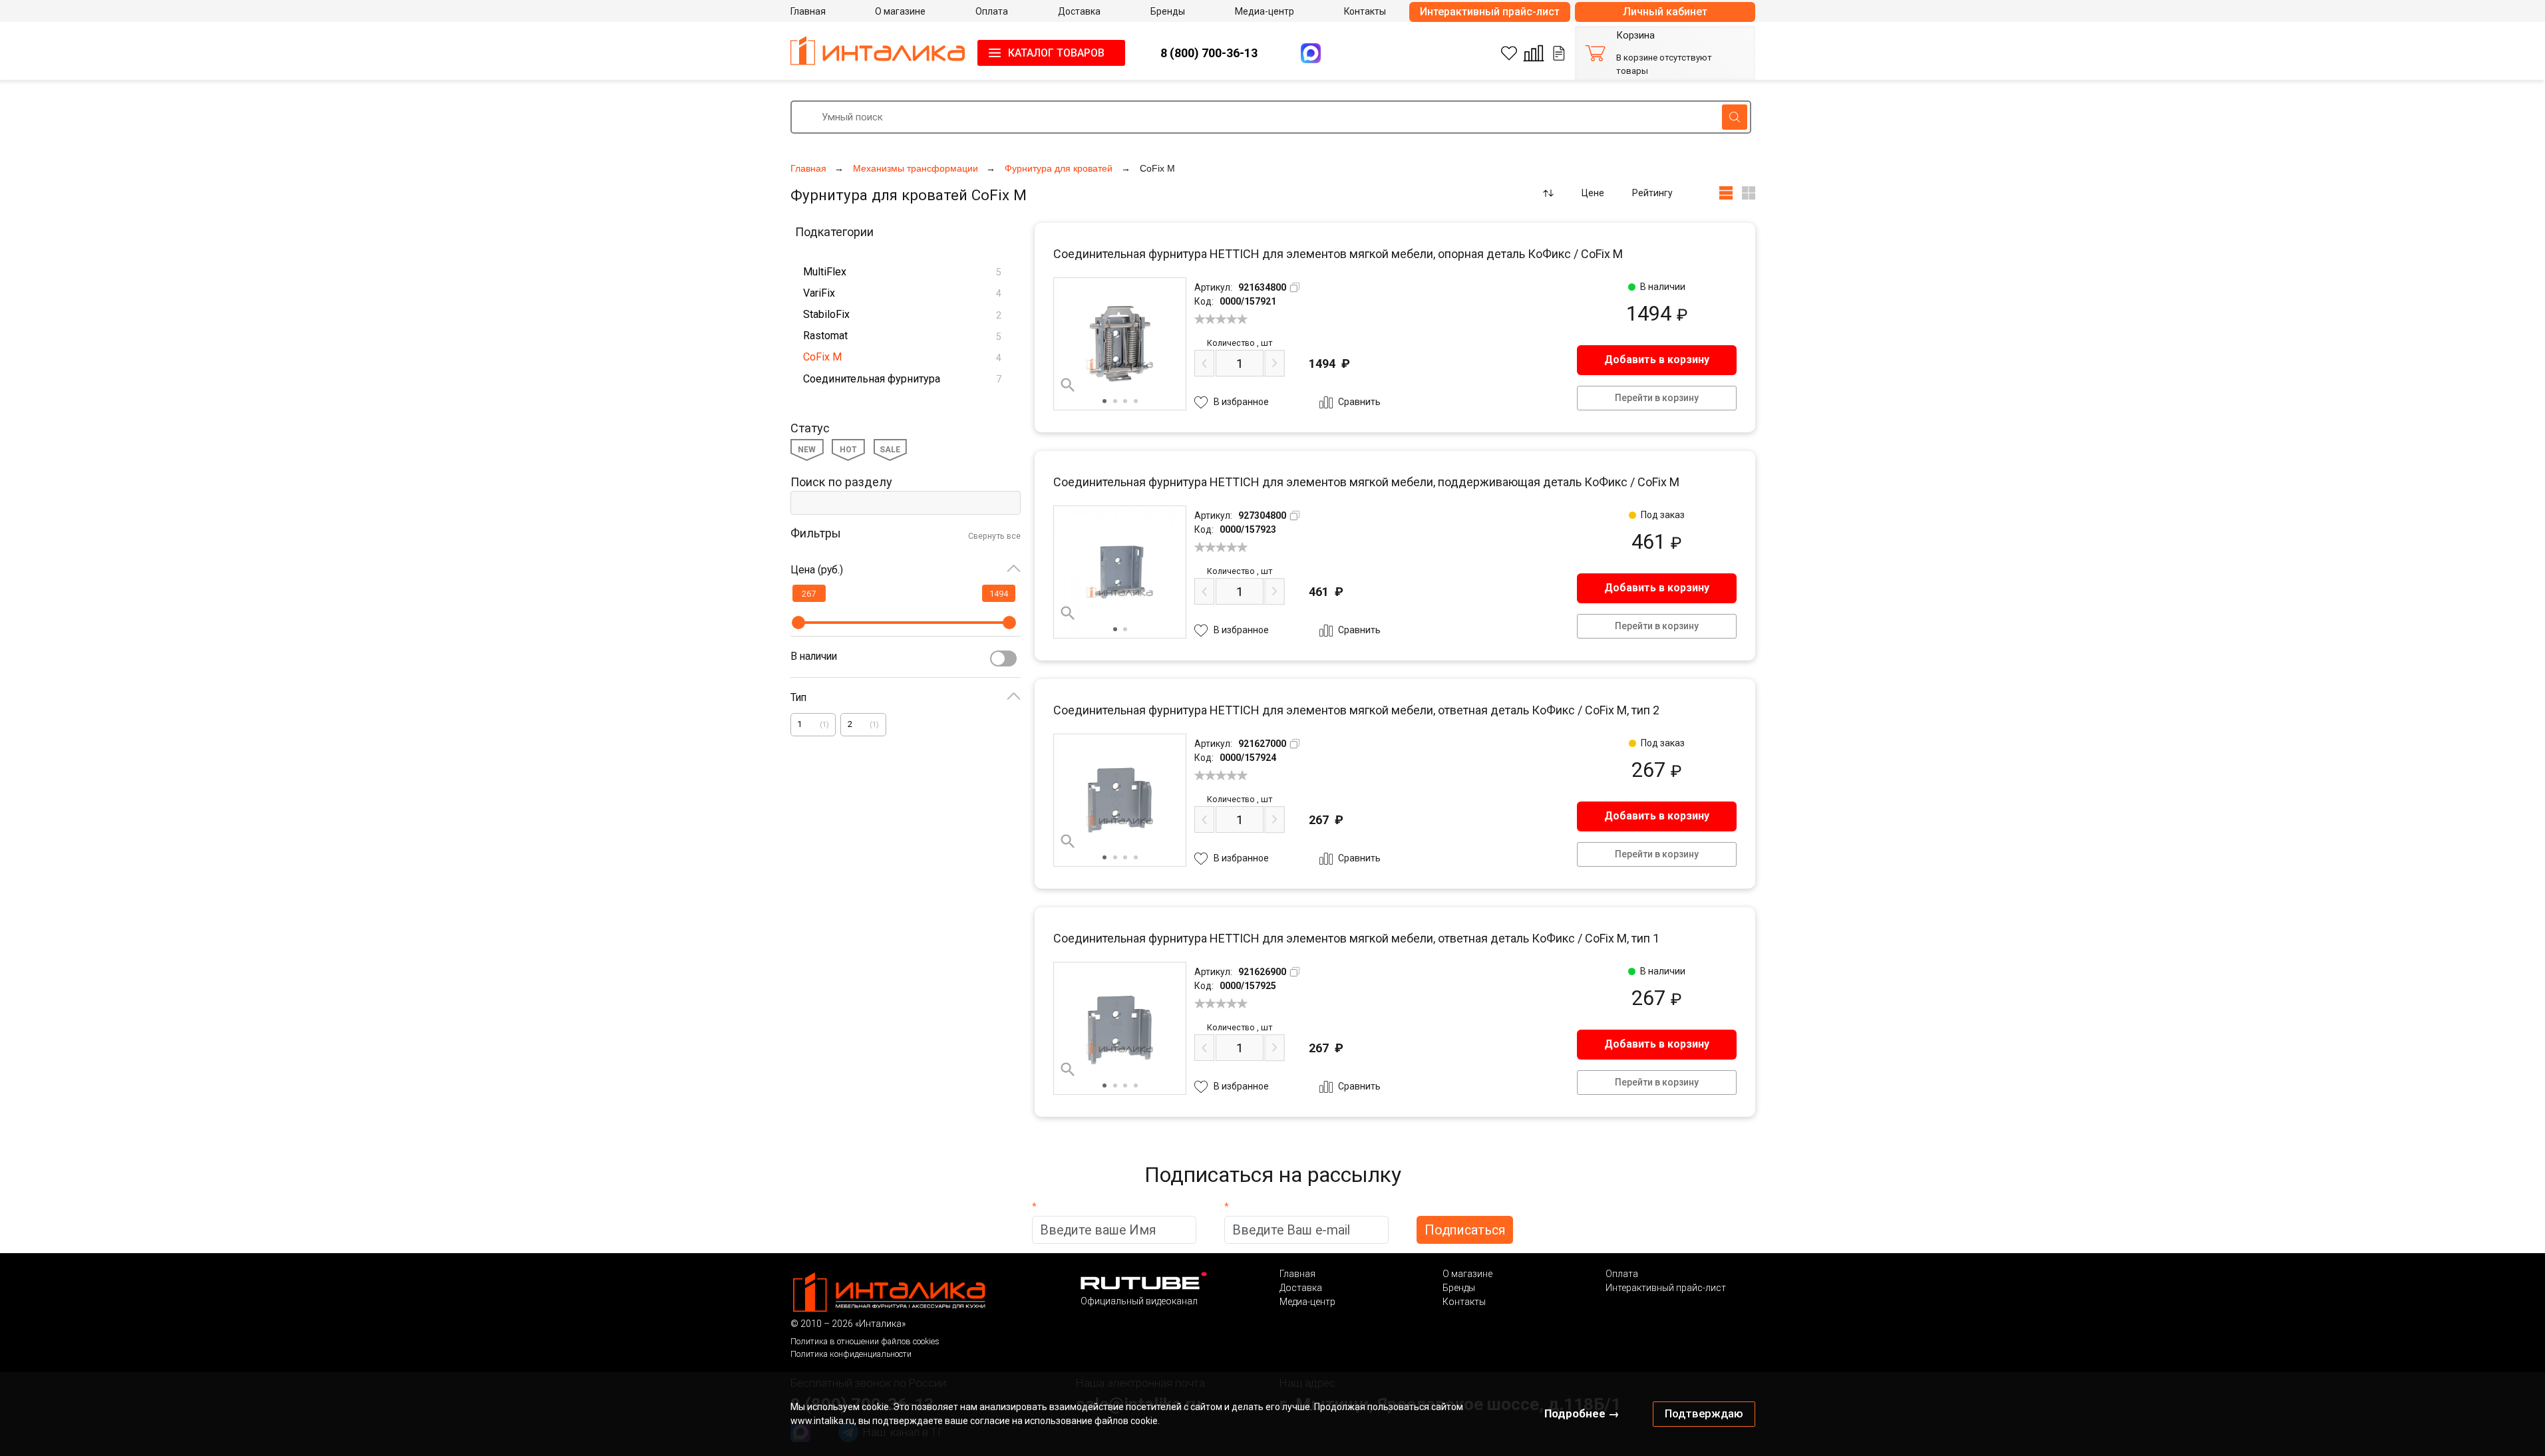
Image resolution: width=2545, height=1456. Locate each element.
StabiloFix (902, 314)
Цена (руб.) (817, 570)
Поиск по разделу (841, 482)
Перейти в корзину (1657, 398)
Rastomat (902, 336)
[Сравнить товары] (1534, 53)
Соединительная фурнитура (902, 379)
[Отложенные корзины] (1559, 53)
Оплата (1622, 1274)
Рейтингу (1652, 193)
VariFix (902, 293)
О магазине (1467, 1274)
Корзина (1635, 36)
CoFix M (902, 357)
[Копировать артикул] (1295, 287)
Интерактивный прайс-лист (1490, 12)
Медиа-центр (1307, 1302)
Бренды (1459, 1288)
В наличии (814, 656)
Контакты (1464, 1302)
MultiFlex (902, 272)
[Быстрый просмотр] (1068, 385)
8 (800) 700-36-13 (1209, 53)
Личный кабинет (1665, 12)
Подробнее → (1582, 1413)
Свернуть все (994, 536)
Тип (798, 697)
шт (1240, 343)
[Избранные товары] (1509, 53)
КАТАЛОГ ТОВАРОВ (1056, 53)
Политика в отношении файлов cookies (865, 1341)
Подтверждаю (1704, 1413)
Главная (1297, 1274)
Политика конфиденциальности (851, 1354)
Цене (1593, 193)
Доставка (1301, 1288)
